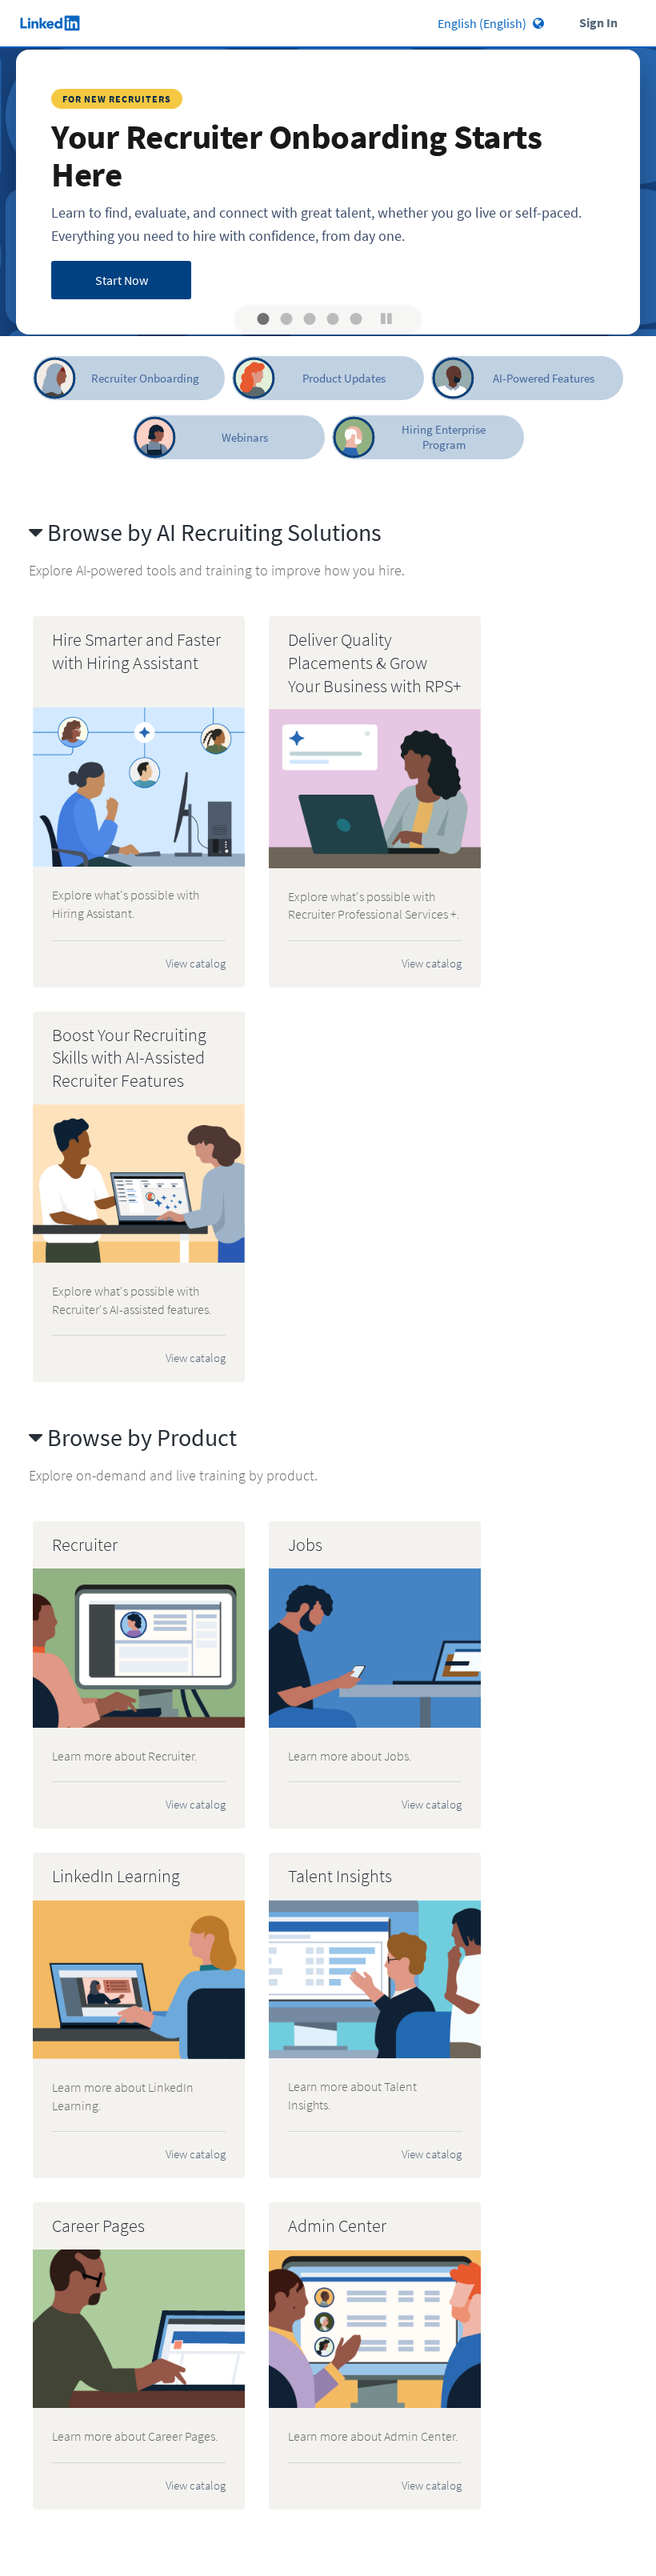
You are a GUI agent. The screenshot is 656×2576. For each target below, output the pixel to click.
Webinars (245, 437)
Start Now (122, 280)
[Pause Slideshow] (386, 318)
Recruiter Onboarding (145, 378)
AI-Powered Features (544, 378)
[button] (264, 319)
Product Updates (344, 378)
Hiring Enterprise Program (444, 437)
